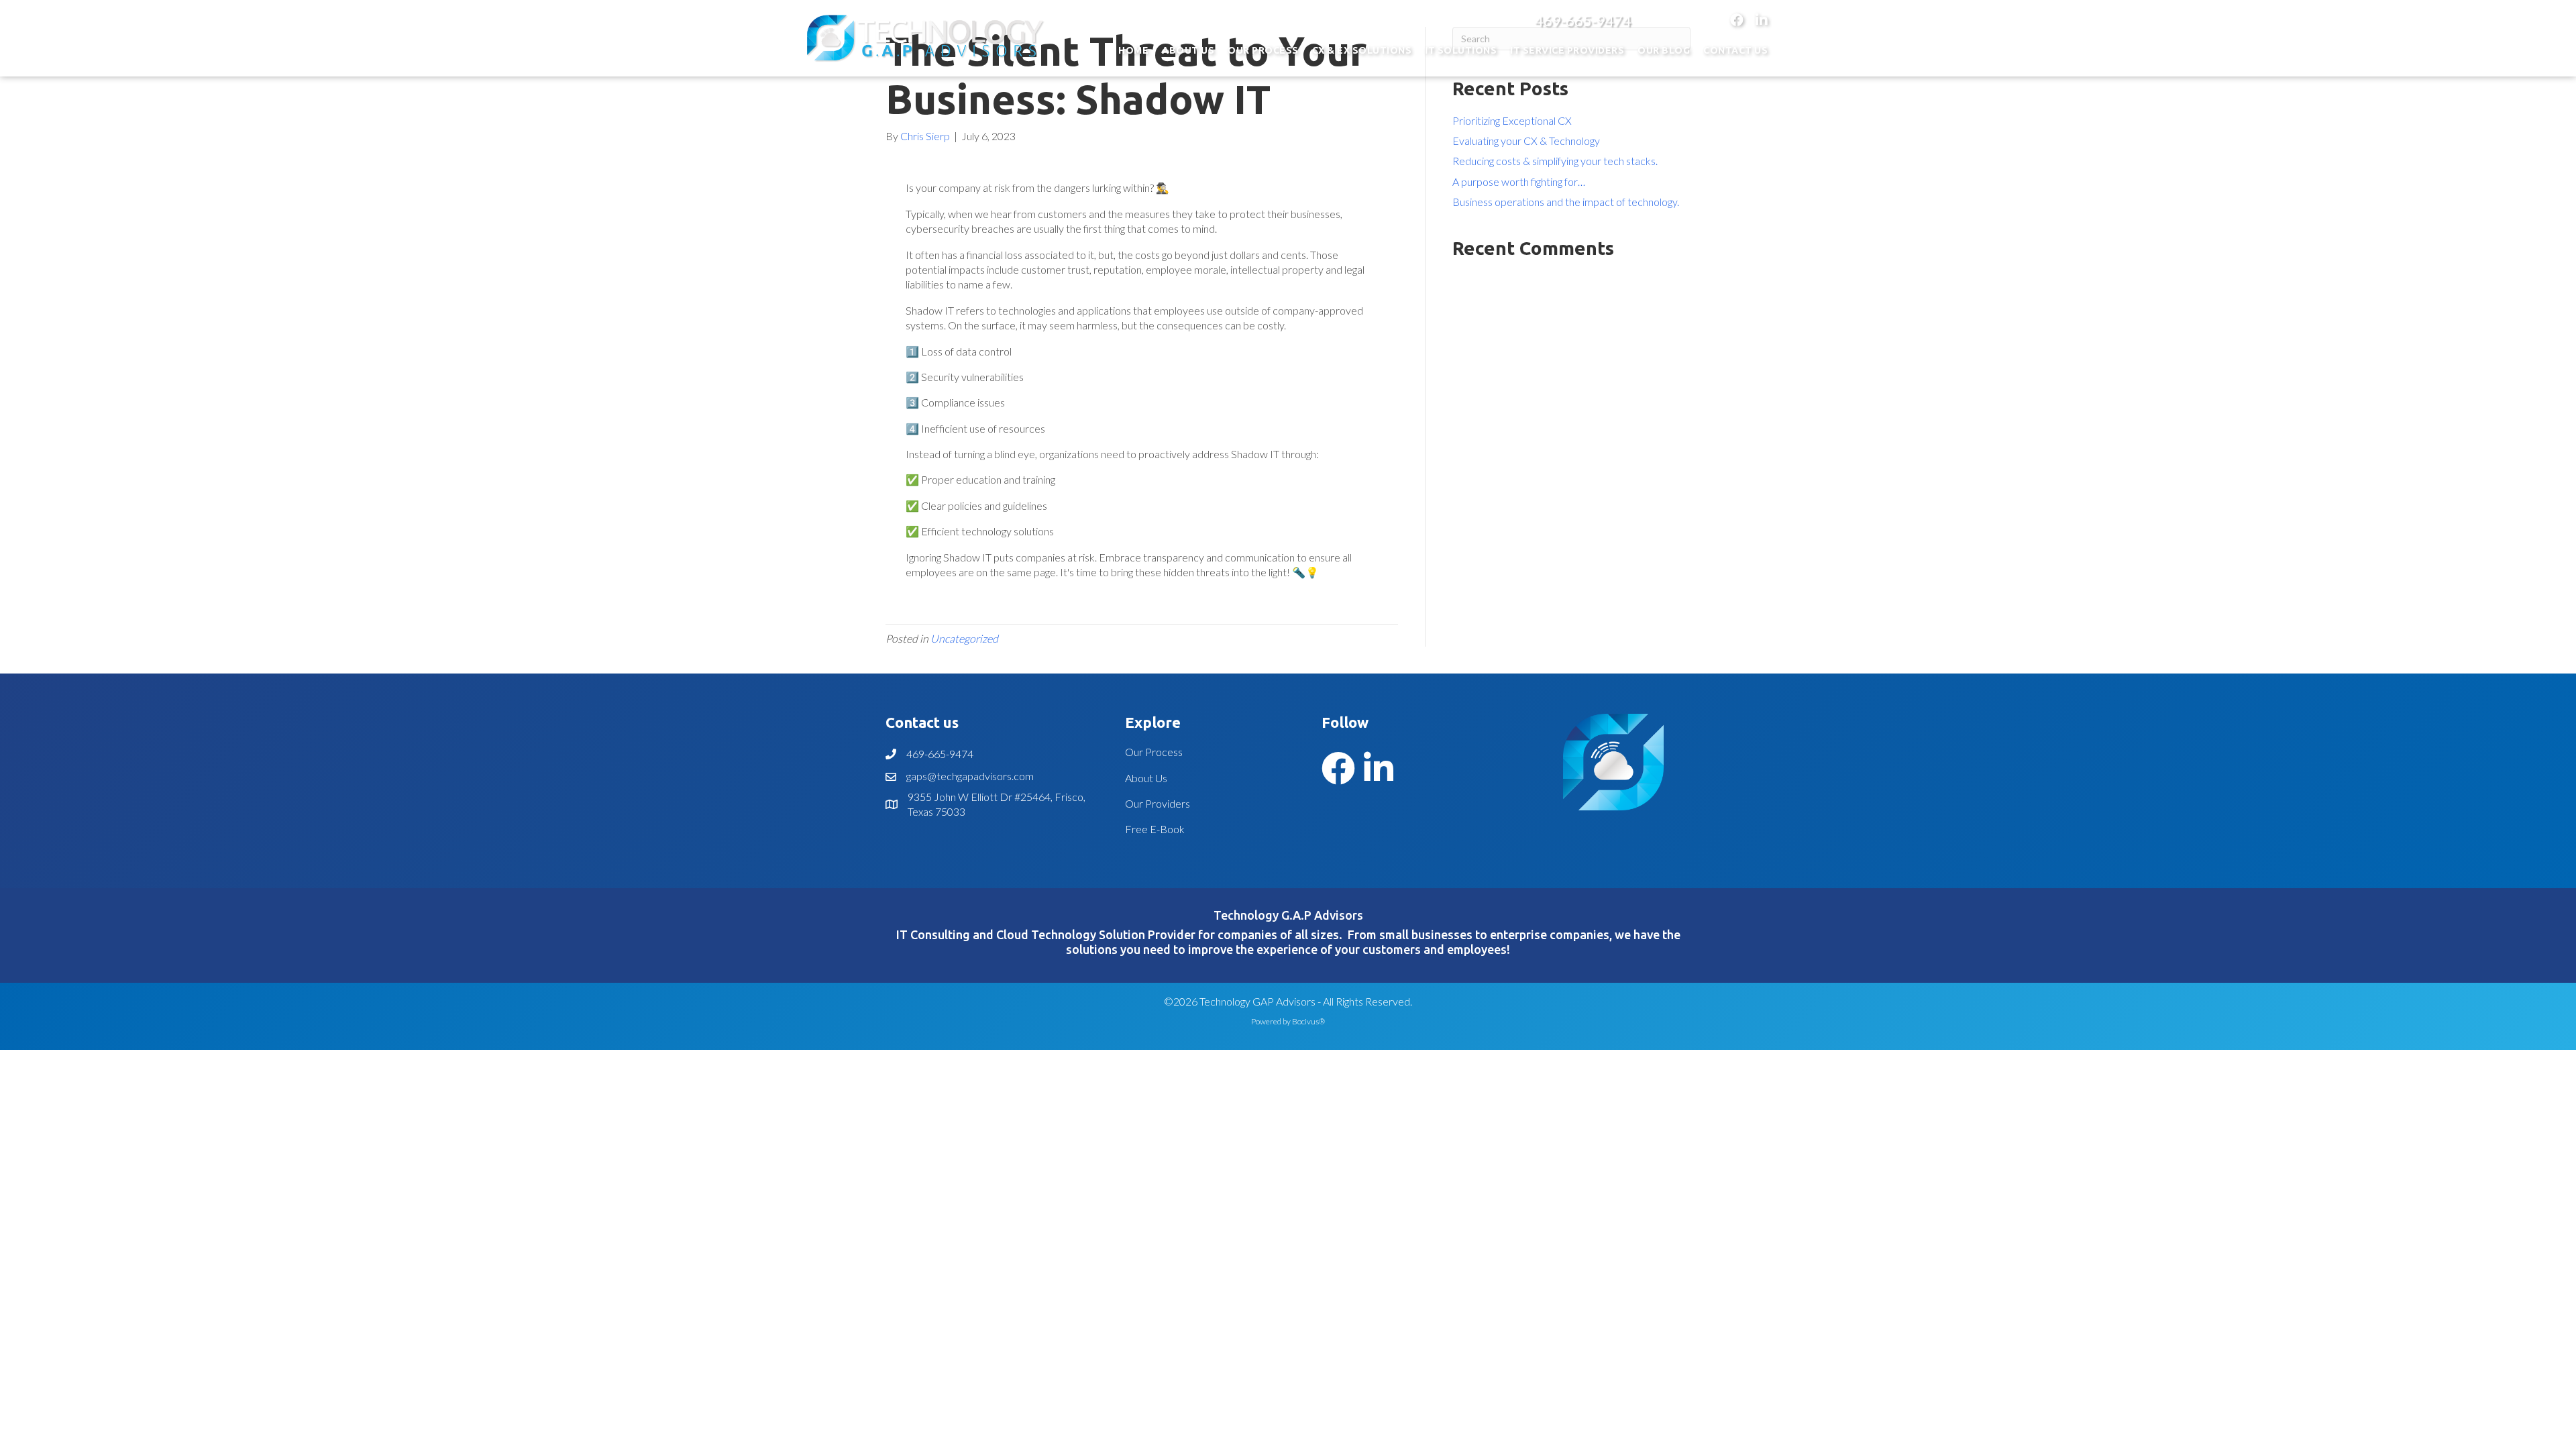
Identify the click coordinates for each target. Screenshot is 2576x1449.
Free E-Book (1155, 829)
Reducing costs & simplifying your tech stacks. (1555, 161)
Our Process (1154, 752)
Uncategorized (964, 638)
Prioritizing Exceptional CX (1512, 120)
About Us (1146, 778)
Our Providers (1158, 803)
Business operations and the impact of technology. (1566, 202)
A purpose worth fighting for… (1519, 181)
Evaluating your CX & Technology (1526, 141)
